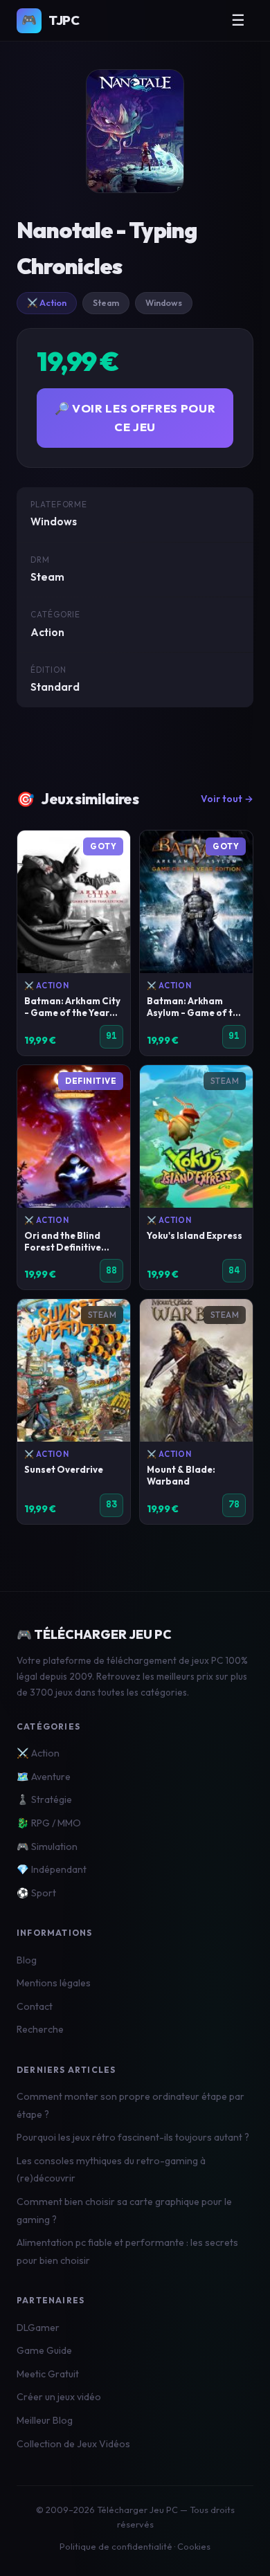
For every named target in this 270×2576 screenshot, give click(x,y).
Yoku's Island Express (195, 1235)
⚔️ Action (47, 303)
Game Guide (44, 2350)
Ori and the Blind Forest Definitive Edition (63, 1247)
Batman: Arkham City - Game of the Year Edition (72, 1013)
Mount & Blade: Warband (181, 1475)
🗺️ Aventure (44, 1777)
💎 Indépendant (52, 1869)
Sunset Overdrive (64, 1469)
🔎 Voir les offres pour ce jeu (135, 417)
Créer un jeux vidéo (59, 2397)
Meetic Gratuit (48, 2374)
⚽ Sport (36, 1893)
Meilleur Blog (45, 2420)
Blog (27, 1960)
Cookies (194, 2546)
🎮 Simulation (47, 1847)
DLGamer (38, 2328)
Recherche (40, 2029)
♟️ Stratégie (44, 1799)
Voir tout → (227, 799)
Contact (35, 2006)
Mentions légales (54, 1983)
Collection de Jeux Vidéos (73, 2444)
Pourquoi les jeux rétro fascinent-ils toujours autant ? (133, 2137)
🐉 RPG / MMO (49, 1823)
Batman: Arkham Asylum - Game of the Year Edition (195, 1013)
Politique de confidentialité (116, 2546)
